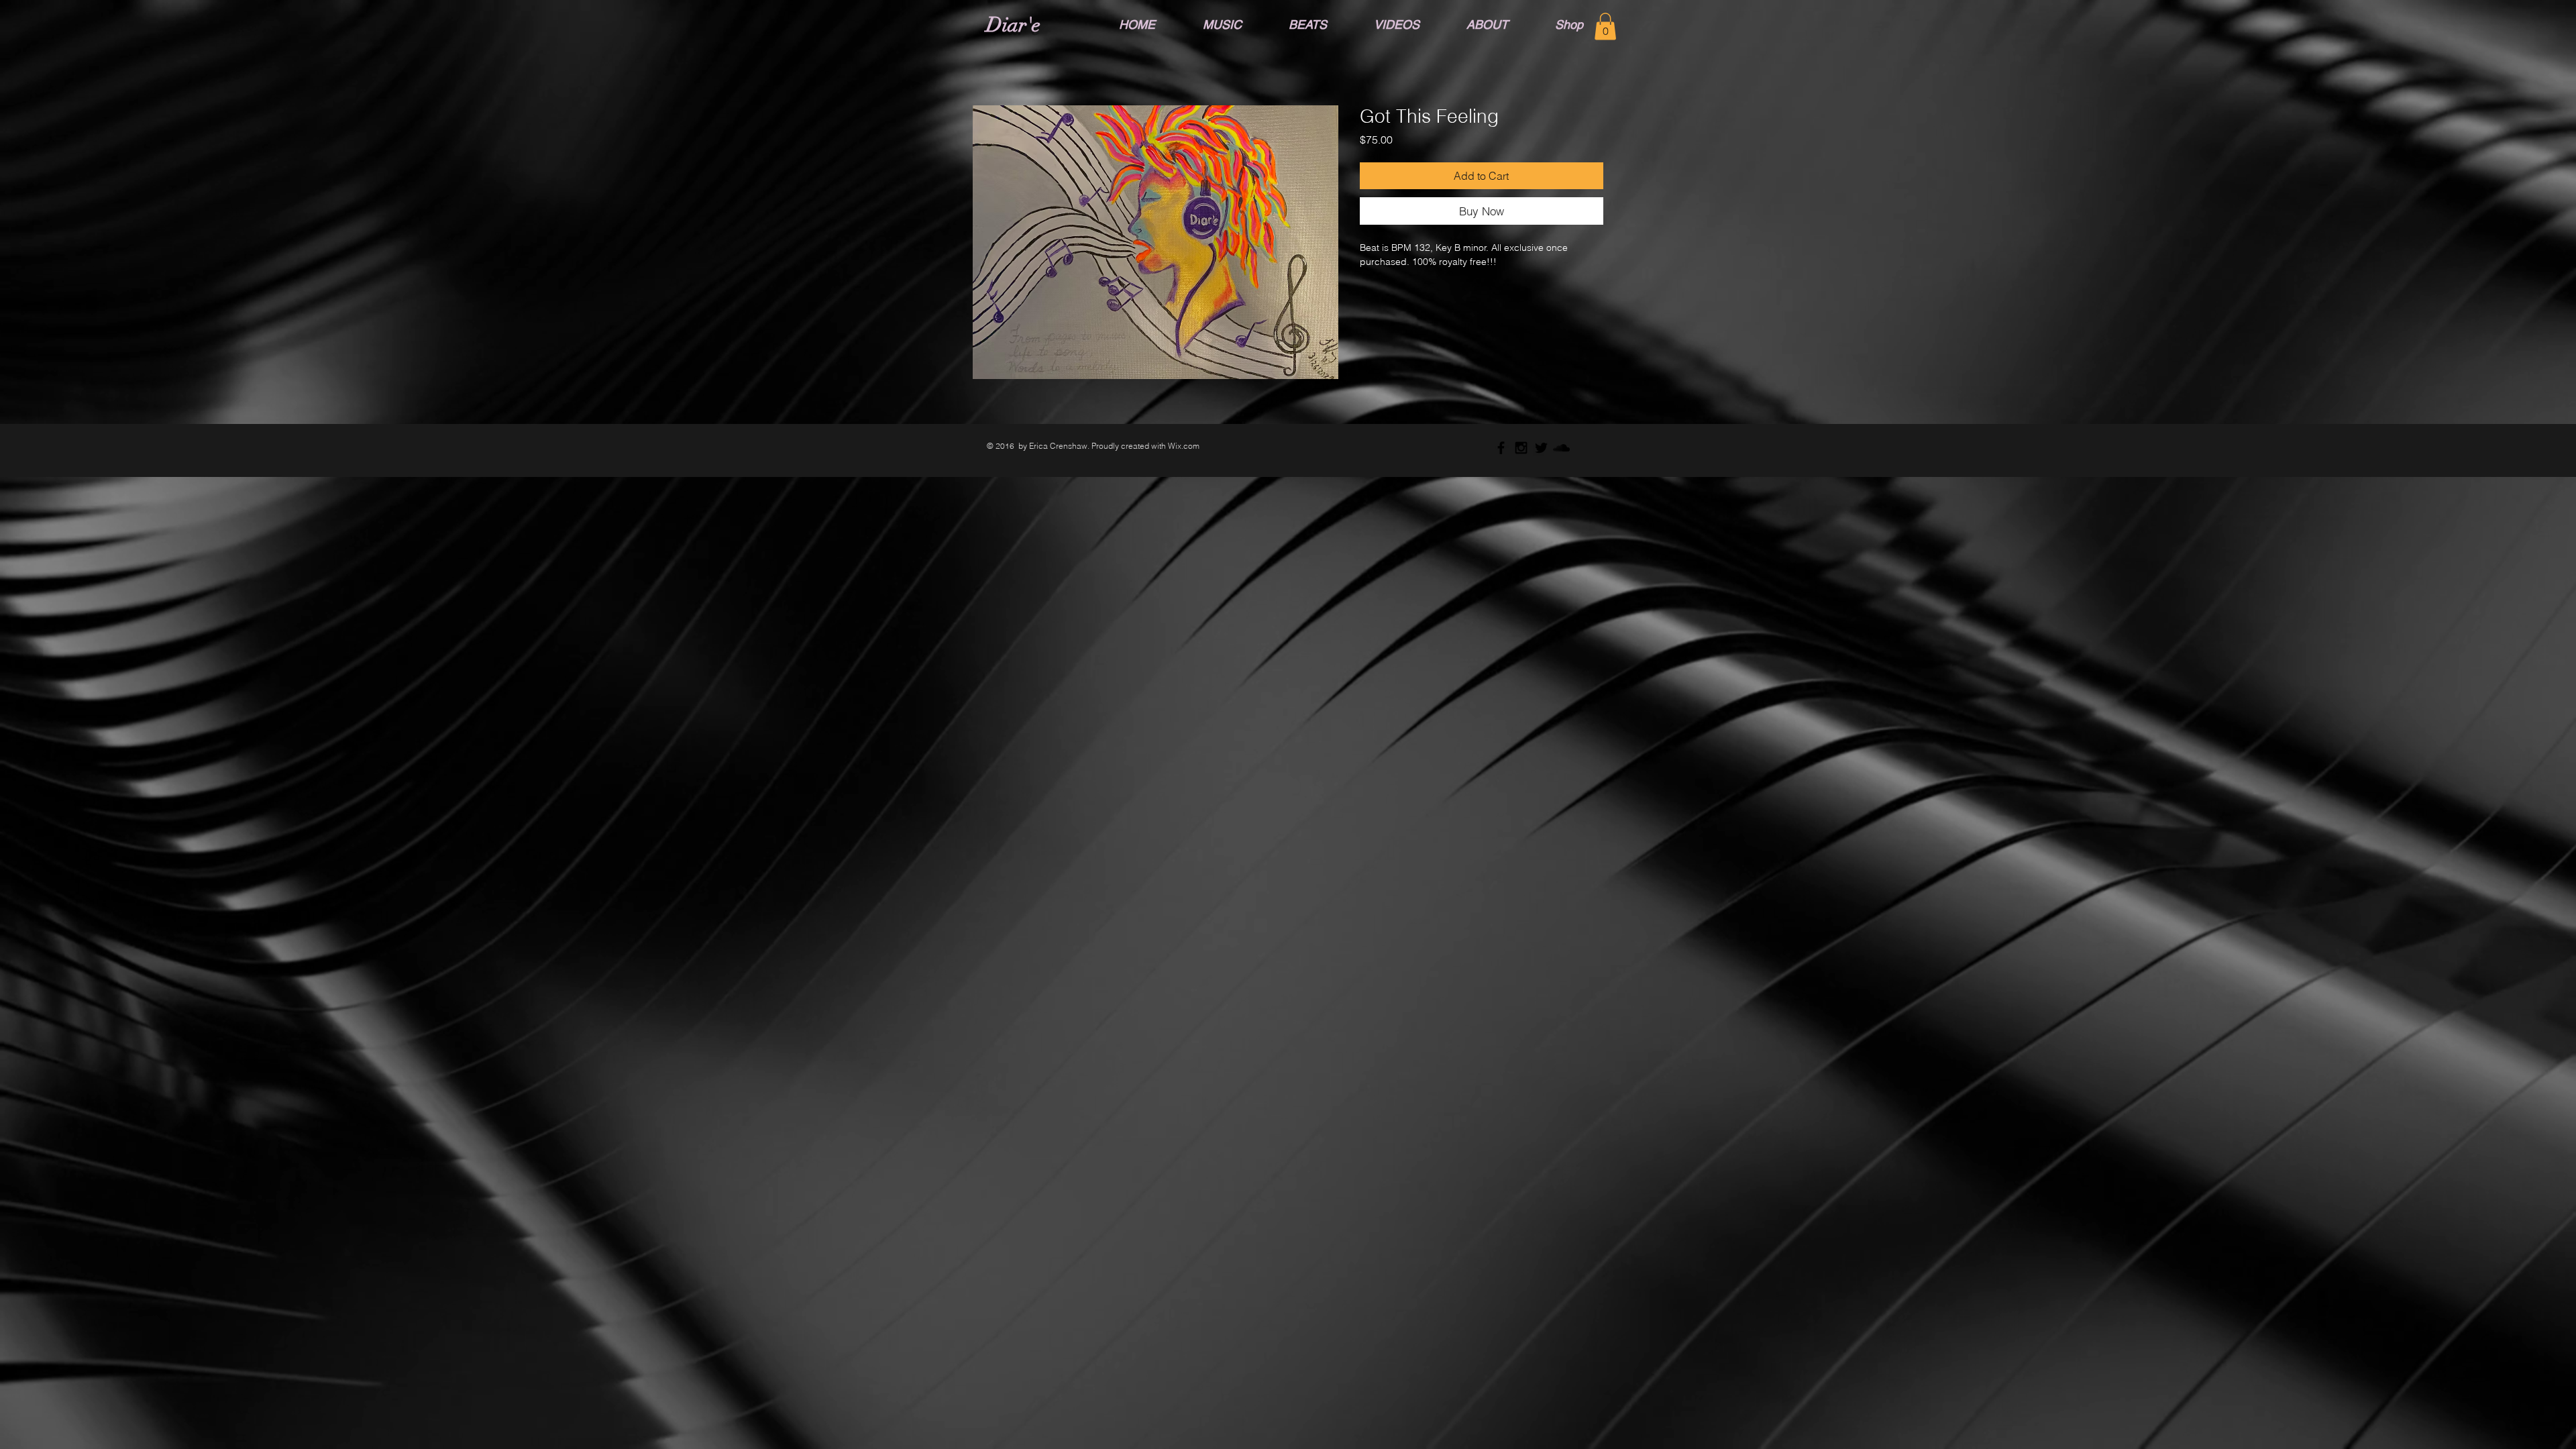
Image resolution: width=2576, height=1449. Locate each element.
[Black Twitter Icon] (1541, 448)
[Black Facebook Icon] (1501, 448)
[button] (1605, 26)
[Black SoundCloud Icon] (1561, 448)
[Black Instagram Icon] (1521, 448)
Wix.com (1184, 446)
